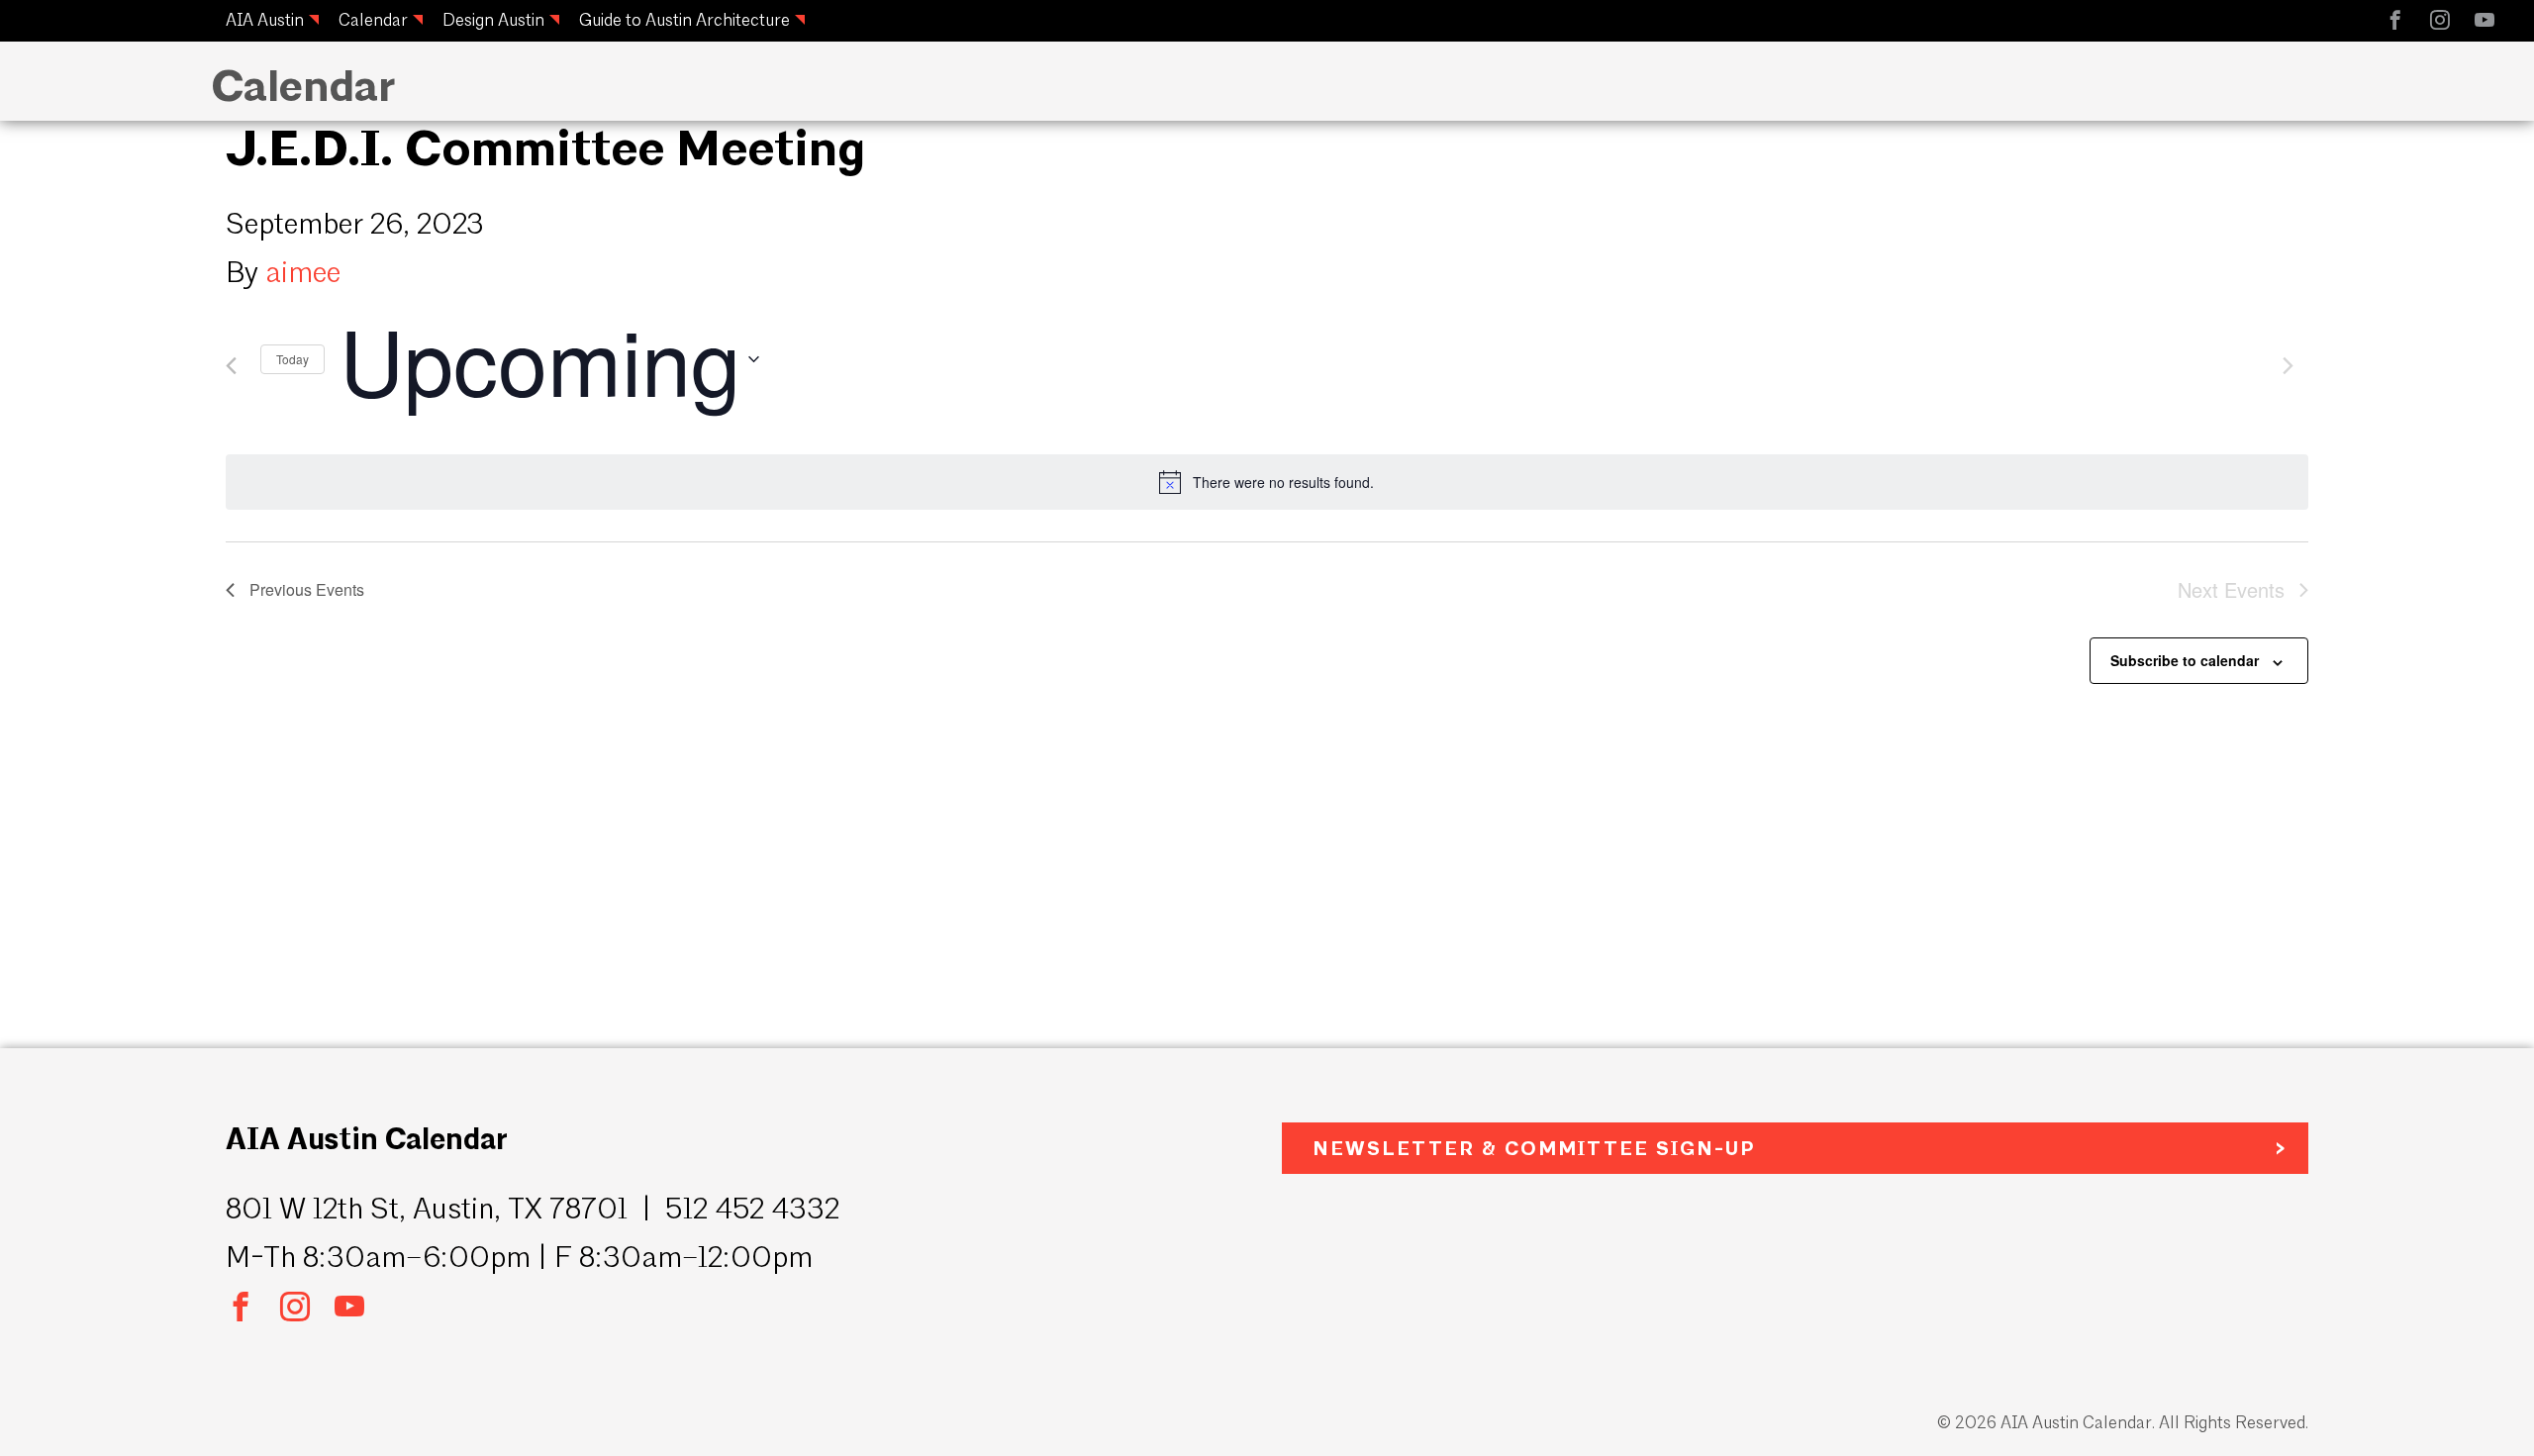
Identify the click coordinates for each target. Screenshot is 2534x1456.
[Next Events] (2288, 366)
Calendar (373, 19)
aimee (303, 272)
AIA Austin (265, 19)
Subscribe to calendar (2185, 660)
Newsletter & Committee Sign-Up (1534, 1148)
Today (292, 359)
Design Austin (493, 19)
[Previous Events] (231, 366)
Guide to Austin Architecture (684, 19)
